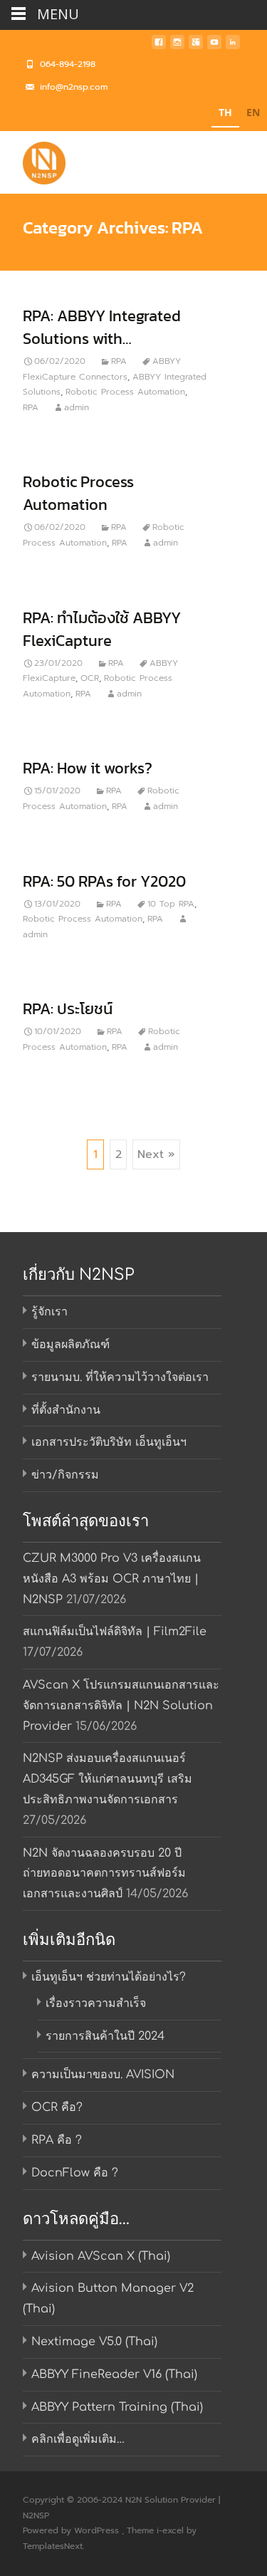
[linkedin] (233, 46)
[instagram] (177, 46)
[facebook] (159, 46)
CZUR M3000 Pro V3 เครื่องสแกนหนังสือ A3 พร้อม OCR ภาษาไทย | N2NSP (112, 1579)
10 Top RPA (171, 904)
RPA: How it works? (88, 768)
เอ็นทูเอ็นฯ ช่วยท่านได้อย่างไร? (109, 1977)
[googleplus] (196, 46)
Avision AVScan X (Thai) (101, 2256)
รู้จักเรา (49, 1312)
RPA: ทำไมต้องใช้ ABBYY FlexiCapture (102, 629)
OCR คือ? (57, 2107)
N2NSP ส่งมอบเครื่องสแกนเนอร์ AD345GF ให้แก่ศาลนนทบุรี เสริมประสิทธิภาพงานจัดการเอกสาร (108, 1779)
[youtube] (214, 46)
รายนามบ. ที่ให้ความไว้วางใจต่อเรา (120, 1377)
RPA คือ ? (57, 2140)
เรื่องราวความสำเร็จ (96, 2003)
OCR (90, 678)
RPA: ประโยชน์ (68, 1009)
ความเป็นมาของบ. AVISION (103, 2075)
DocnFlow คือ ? (75, 2173)
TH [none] (225, 112)
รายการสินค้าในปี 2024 (105, 2036)
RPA (119, 361)
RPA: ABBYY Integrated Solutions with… (102, 327)
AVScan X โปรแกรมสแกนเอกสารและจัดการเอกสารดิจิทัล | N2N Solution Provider (121, 1706)
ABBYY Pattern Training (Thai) (117, 2407)
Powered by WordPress (72, 2530)
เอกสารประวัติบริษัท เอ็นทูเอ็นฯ (109, 1442)
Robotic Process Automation (125, 392)
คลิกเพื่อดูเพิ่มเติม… (78, 2439)
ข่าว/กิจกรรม (65, 1475)
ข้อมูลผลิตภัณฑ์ (70, 1345)
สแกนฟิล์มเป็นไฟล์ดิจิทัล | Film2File (115, 1632)
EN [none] (253, 112)
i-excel (172, 2530)
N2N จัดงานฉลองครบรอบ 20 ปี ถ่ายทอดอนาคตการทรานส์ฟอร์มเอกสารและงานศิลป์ (104, 1874)
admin (77, 407)
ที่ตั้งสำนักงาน (66, 1410)
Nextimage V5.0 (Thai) (94, 2342)
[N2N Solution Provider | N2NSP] (33, 160)
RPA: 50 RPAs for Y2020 (104, 881)
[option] (253, 114)
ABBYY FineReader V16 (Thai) (114, 2374)
